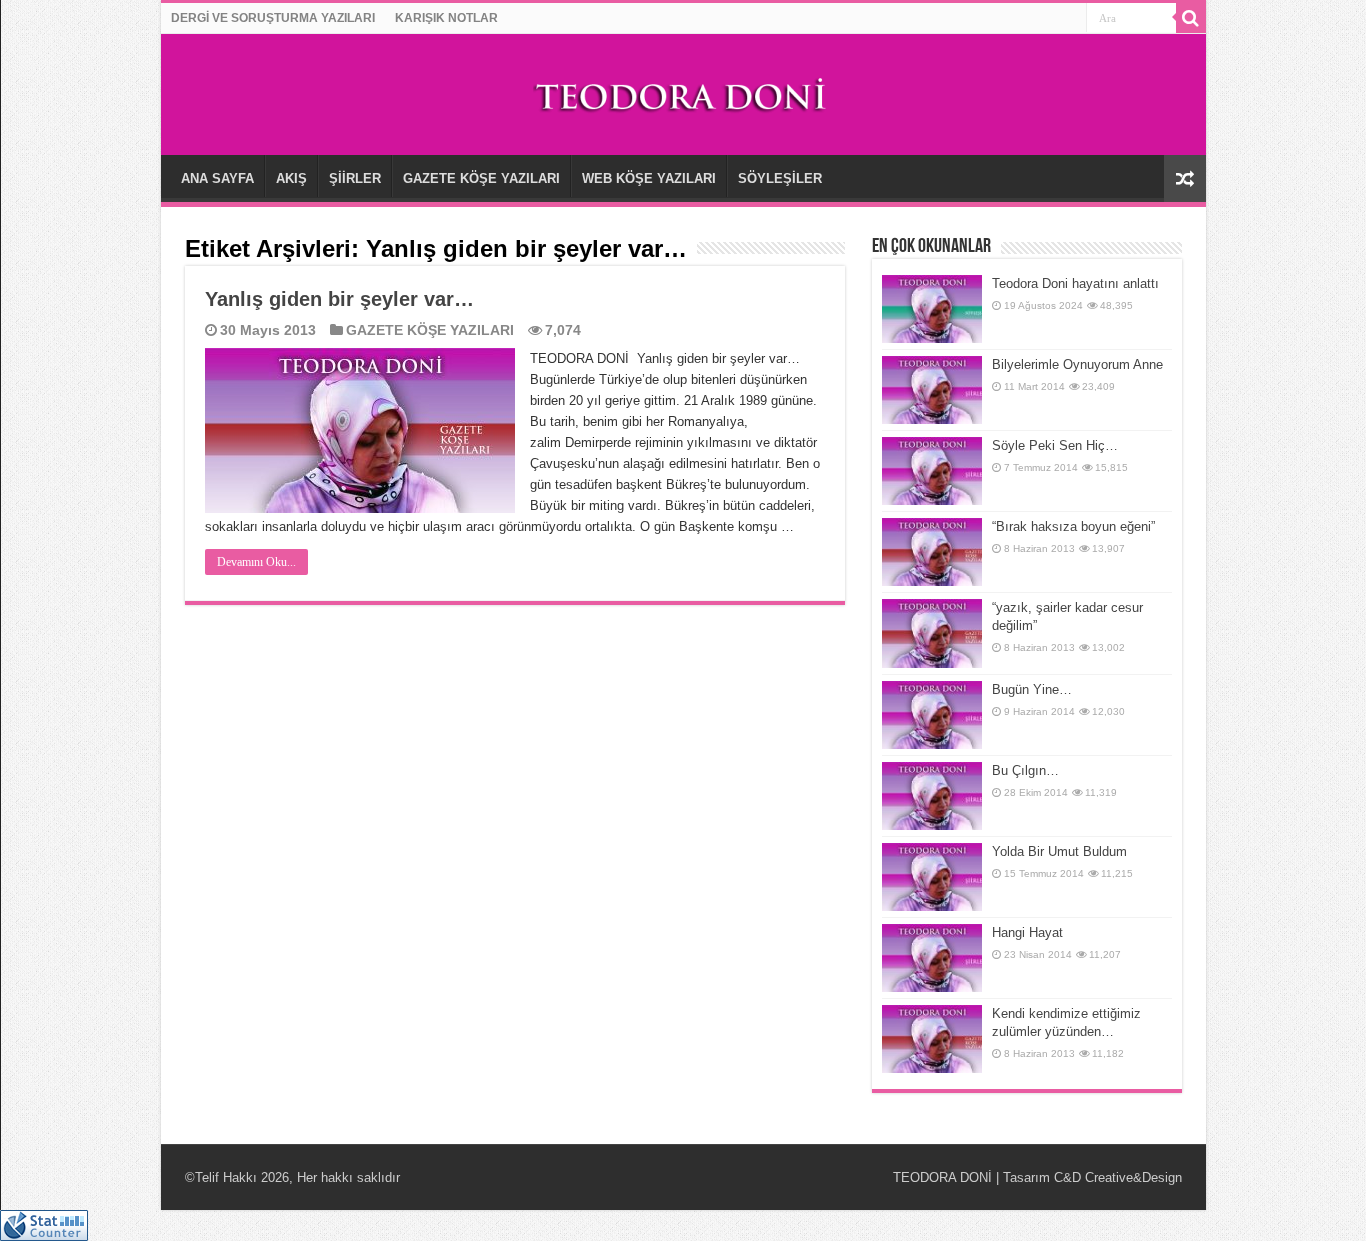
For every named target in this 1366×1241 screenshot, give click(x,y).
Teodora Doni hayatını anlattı (1075, 283)
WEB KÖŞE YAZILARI (649, 178)
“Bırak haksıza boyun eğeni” (1073, 526)
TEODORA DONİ (942, 1177)
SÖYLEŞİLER (780, 178)
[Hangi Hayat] (932, 958)
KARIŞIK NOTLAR (446, 18)
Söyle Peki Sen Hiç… (1055, 445)
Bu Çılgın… (1027, 770)
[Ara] (1191, 18)
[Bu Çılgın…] (932, 796)
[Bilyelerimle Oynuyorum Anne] (932, 390)
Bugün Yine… (1032, 689)
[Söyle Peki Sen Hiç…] (932, 471)
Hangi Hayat (1027, 932)
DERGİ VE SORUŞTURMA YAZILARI (273, 18)
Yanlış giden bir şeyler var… (339, 299)
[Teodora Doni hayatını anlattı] (932, 309)
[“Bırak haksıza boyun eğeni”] (932, 552)
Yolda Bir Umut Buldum (1059, 851)
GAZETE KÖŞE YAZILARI (481, 178)
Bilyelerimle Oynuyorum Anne (1077, 364)
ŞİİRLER (355, 178)
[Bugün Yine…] (932, 715)
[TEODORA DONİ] (683, 93)
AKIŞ (291, 178)
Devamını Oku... (256, 562)
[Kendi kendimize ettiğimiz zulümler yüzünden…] (932, 1039)
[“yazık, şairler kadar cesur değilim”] (932, 633)
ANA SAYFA (217, 178)
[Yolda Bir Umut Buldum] (932, 877)
